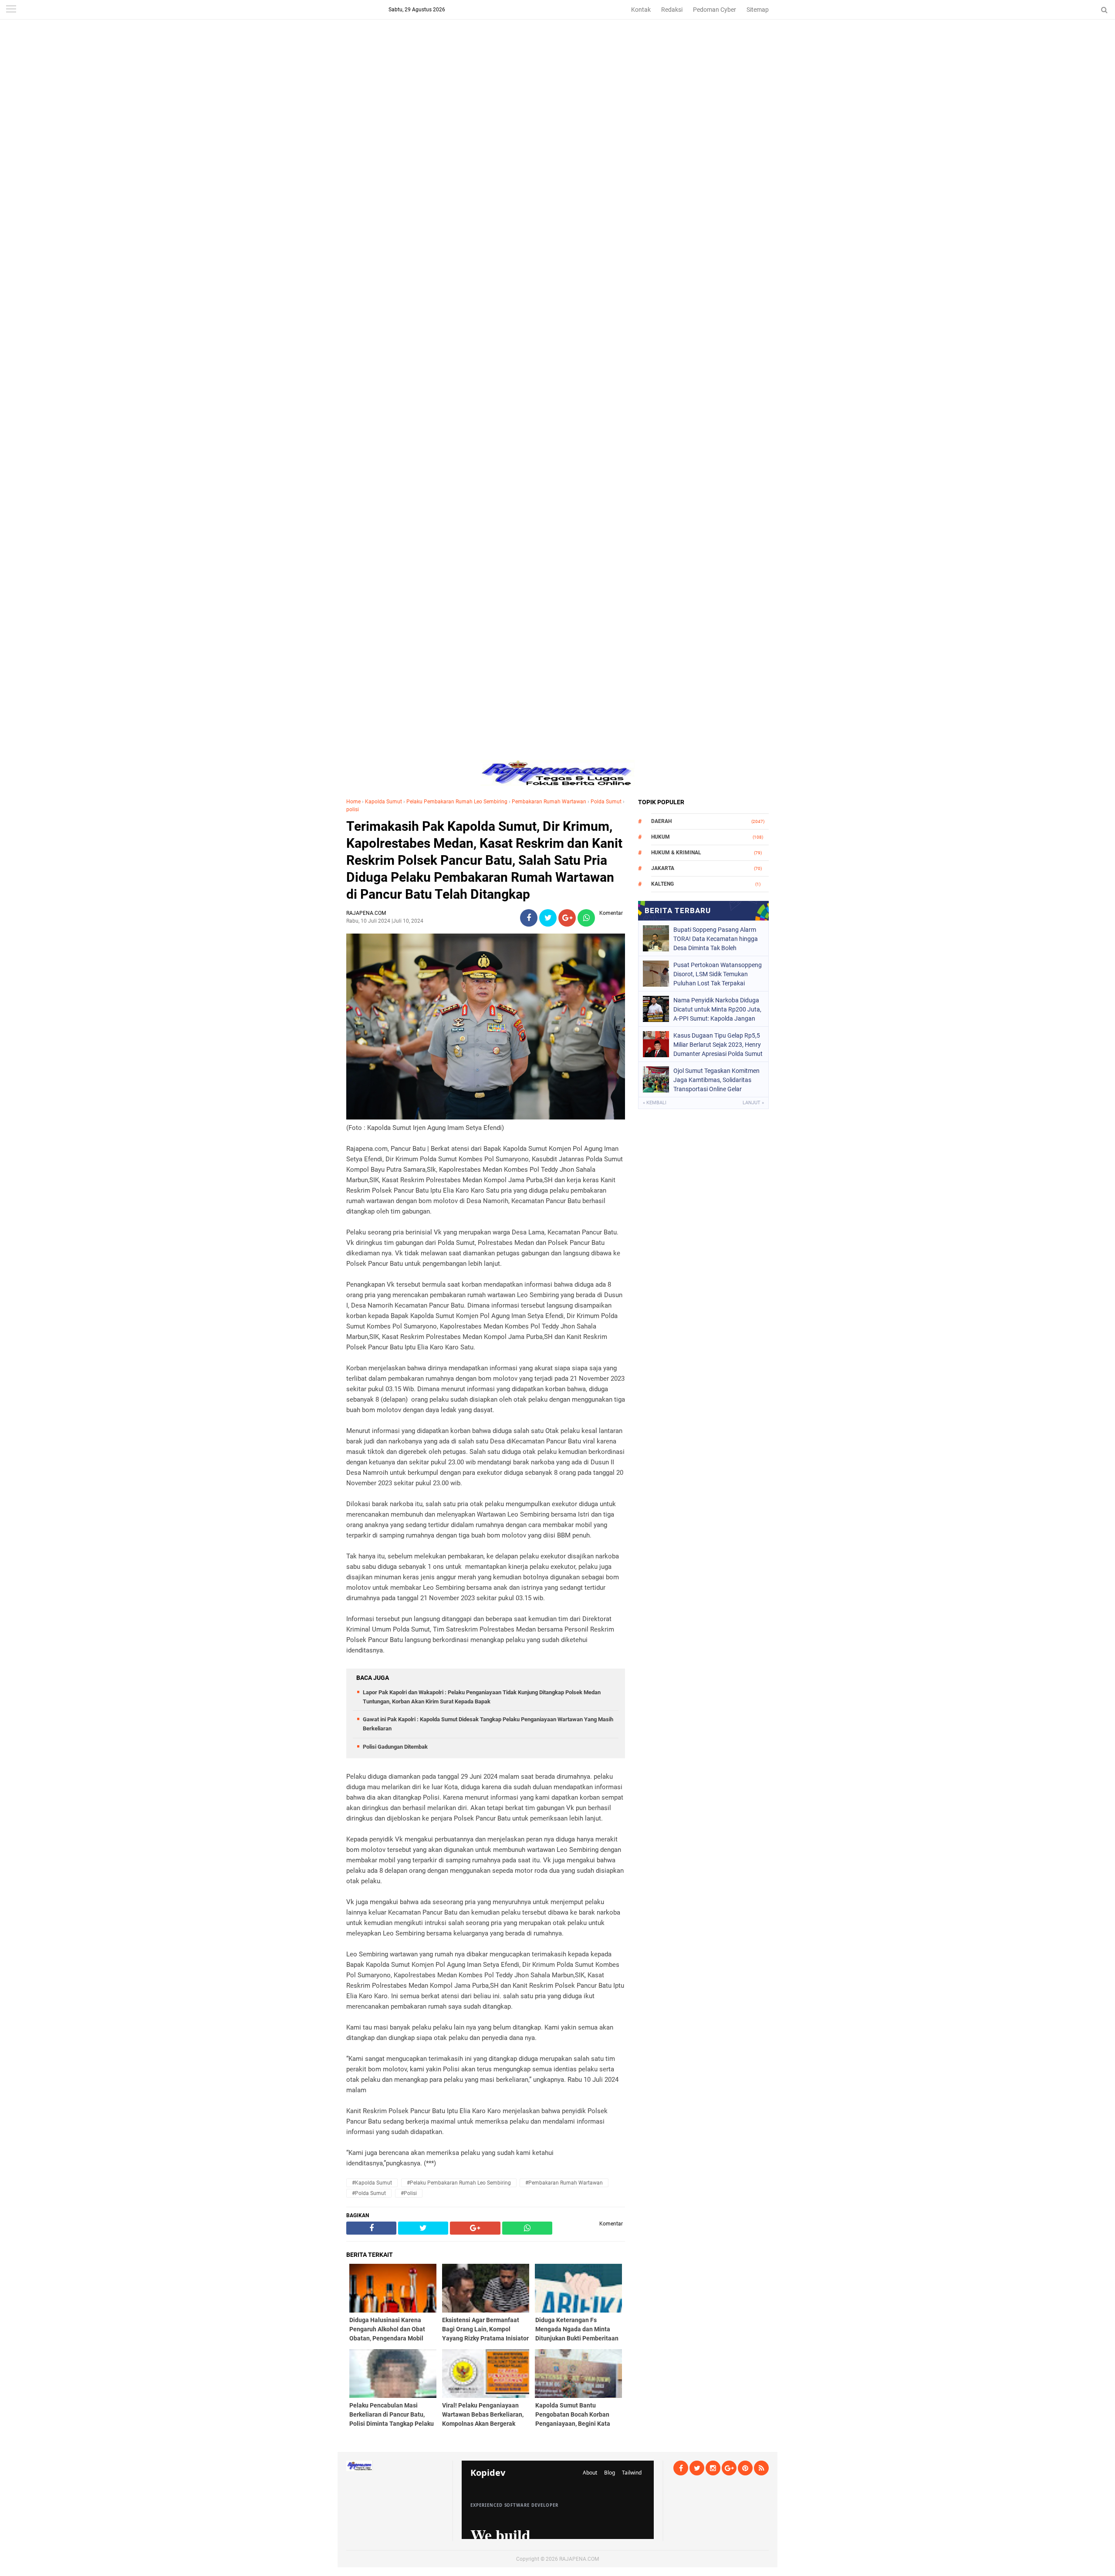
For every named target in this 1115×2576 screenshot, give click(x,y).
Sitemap (758, 10)
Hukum (661, 837)
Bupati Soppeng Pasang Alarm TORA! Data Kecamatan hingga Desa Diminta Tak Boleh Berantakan (716, 939)
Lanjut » (753, 1103)
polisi (353, 809)
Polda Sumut (606, 802)
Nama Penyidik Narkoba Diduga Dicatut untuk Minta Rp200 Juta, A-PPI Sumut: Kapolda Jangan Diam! (717, 1009)
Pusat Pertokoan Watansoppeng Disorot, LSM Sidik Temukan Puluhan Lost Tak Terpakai (718, 974)
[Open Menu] (11, 10)
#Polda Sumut (369, 2193)
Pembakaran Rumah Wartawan (549, 802)
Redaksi (672, 10)
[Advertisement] (557, 61)
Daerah (661, 821)
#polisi (409, 2193)
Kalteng (662, 884)
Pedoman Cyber (715, 10)
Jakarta (663, 868)
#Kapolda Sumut (372, 2183)
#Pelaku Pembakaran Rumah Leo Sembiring (459, 2183)
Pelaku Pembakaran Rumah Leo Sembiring (457, 802)
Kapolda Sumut (383, 802)
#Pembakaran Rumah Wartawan (564, 2183)
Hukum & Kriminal (676, 853)
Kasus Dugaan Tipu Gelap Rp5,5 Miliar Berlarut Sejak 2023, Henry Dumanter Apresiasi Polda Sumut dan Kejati (718, 1045)
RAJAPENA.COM (579, 2559)
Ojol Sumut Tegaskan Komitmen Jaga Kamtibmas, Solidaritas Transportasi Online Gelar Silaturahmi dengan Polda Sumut (718, 1080)
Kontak (641, 10)
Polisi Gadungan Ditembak (395, 1747)
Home (353, 802)
